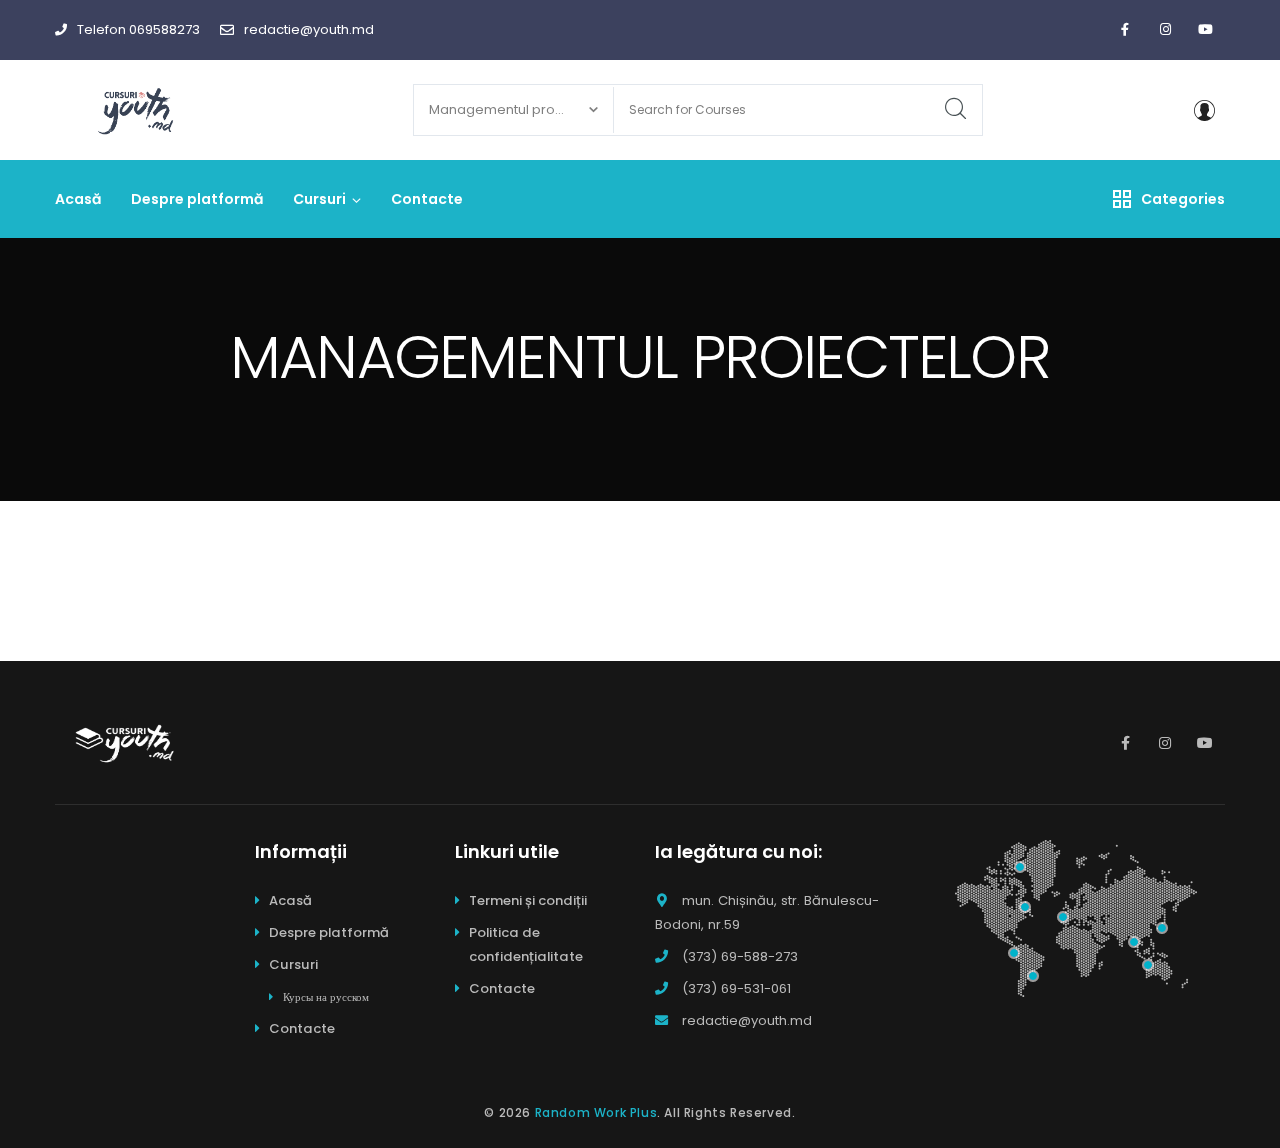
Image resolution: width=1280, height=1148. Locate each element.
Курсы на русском (326, 997)
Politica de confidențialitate (526, 944)
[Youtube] (1205, 30)
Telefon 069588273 (138, 29)
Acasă (290, 900)
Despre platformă (329, 932)
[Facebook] (1125, 30)
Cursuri (293, 964)
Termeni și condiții (528, 900)
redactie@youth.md (309, 29)
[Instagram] (1165, 30)
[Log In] (1204, 110)
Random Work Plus (596, 1112)
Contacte (302, 1028)
